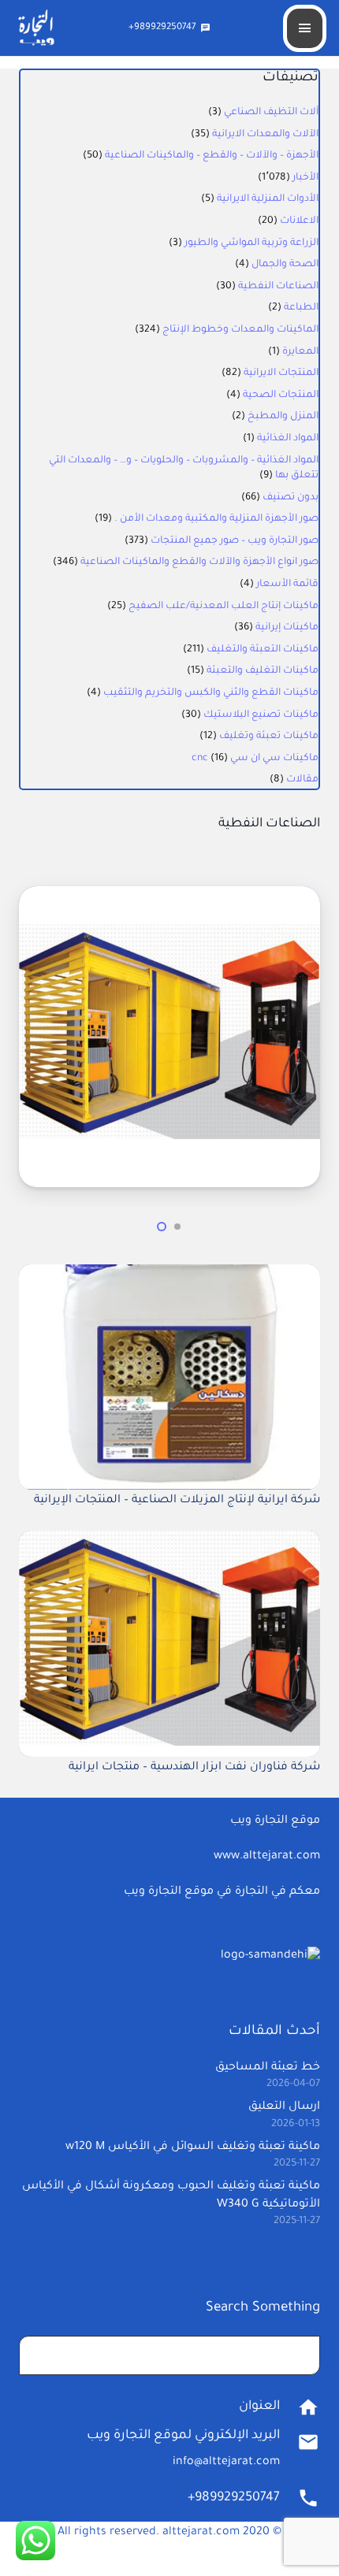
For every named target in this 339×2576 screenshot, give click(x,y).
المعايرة (300, 352)
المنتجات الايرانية (281, 373)
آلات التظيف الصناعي (271, 113)
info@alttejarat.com (226, 2463)
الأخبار (305, 178)
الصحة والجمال (285, 265)
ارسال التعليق (284, 2107)
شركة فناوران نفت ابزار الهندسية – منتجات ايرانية (194, 1768)
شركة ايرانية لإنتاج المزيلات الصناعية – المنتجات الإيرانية (177, 1501)
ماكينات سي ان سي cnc (255, 759)
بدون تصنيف (291, 498)
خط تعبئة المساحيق (268, 2068)
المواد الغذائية (288, 439)
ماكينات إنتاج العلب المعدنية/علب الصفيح (224, 607)
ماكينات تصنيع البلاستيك (261, 715)
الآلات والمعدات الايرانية (265, 135)
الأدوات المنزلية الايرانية (268, 199)
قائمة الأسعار (287, 585)
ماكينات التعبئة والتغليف (263, 650)
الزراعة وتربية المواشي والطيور (251, 243)
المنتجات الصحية (281, 395)
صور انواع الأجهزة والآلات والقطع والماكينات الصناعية (199, 562)
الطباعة (301, 308)
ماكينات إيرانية (287, 628)
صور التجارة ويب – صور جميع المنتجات (235, 541)
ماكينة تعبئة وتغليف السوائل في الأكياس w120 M (193, 2147)
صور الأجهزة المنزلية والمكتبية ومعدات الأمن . (216, 519)
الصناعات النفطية (278, 287)
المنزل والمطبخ (283, 417)
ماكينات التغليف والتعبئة (263, 671)
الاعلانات (299, 221)
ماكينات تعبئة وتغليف (269, 737)
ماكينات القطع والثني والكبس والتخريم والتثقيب (211, 693)
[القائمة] (305, 28)
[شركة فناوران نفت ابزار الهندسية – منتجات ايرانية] (169, 898)
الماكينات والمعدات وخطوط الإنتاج (240, 330)
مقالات (302, 780)
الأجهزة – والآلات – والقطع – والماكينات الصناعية (212, 156)
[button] (177, 1227)
